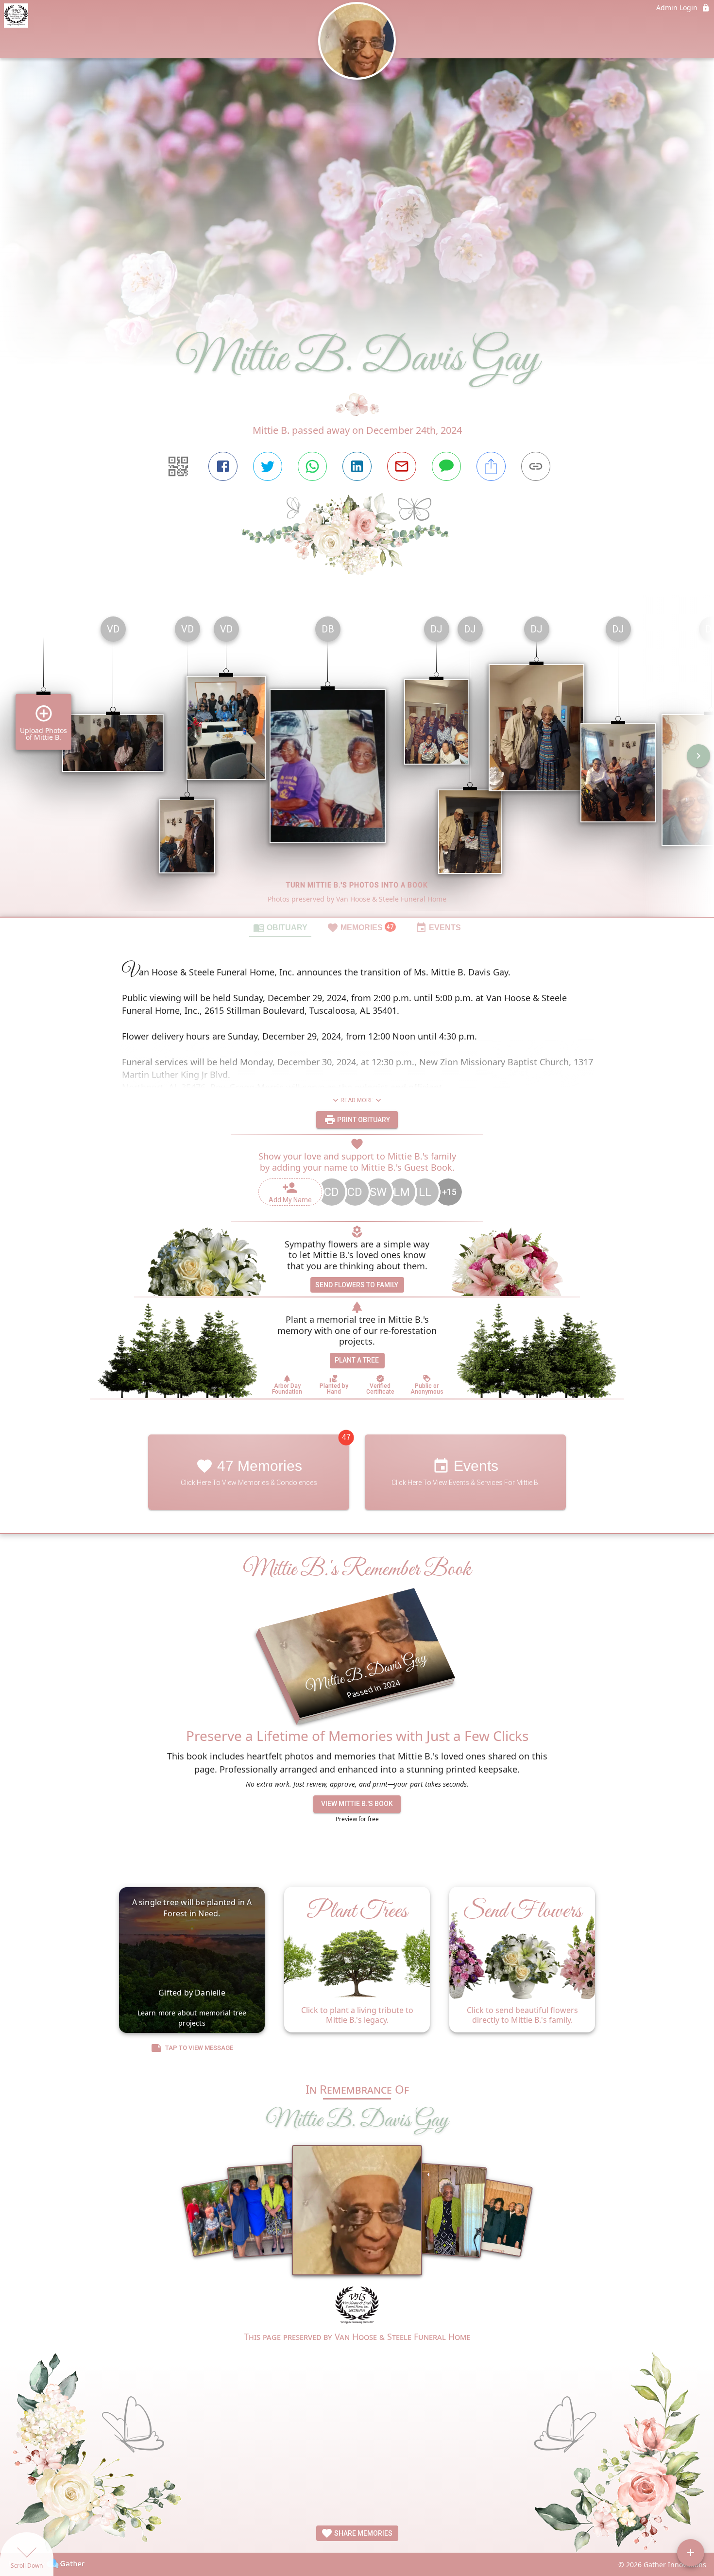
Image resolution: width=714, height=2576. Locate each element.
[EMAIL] (402, 466)
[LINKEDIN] (357, 466)
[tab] (280, 927)
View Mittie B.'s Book (357, 1804)
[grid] (357, 763)
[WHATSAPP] (312, 466)
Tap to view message (199, 2048)
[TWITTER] (268, 466)
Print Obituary (363, 1119)
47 (346, 1437)
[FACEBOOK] (223, 466)
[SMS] (446, 466)
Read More (357, 1100)
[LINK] (536, 466)
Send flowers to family (357, 1285)
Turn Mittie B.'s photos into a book (357, 885)
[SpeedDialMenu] (691, 2553)
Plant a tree (357, 1360)
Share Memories (363, 2533)
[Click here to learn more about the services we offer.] (357, 2307)
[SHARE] (491, 466)
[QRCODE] (178, 466)
